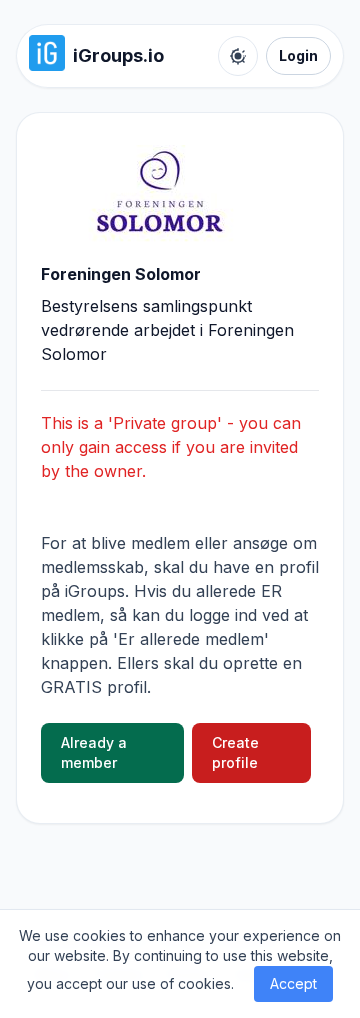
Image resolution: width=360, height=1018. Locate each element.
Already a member (94, 752)
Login (298, 55)
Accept (293, 983)
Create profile (235, 752)
